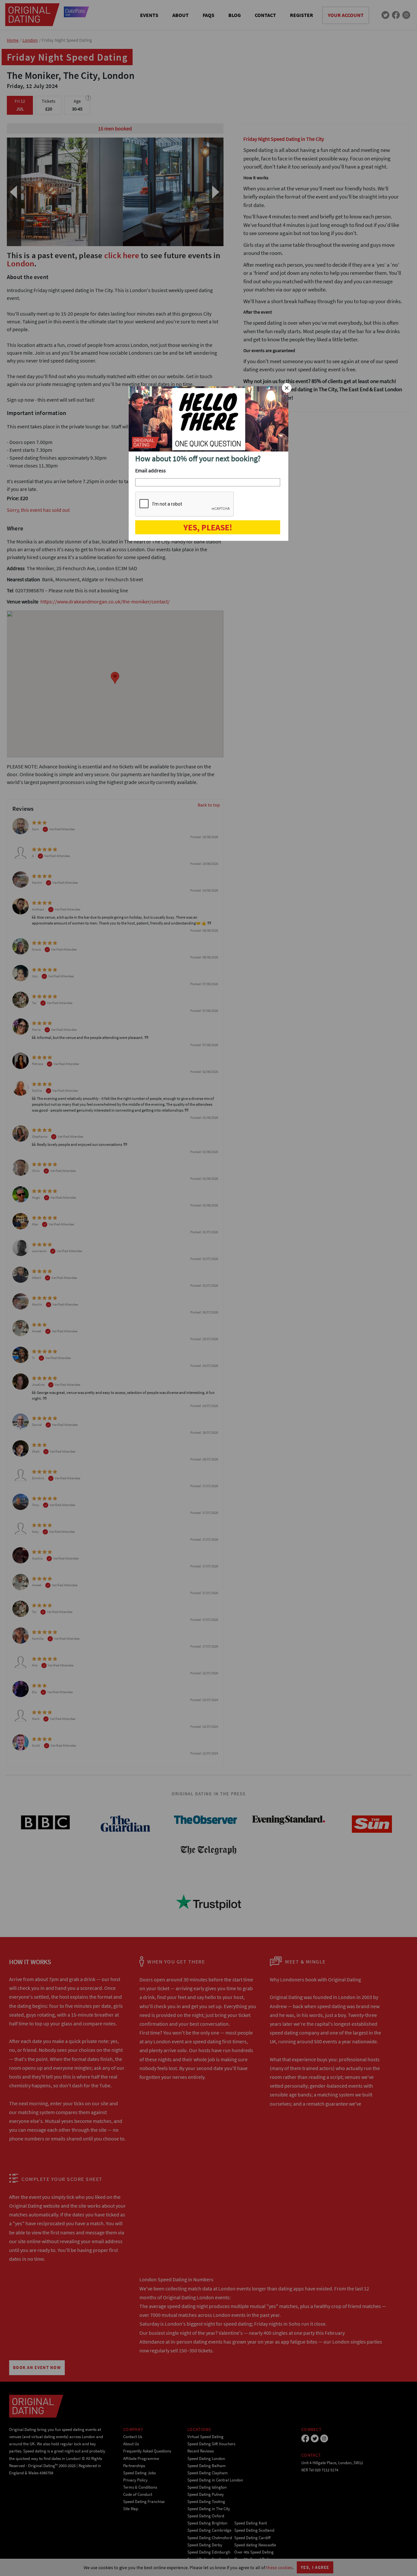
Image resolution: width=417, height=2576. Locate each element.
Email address (151, 470)
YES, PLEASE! (208, 527)
